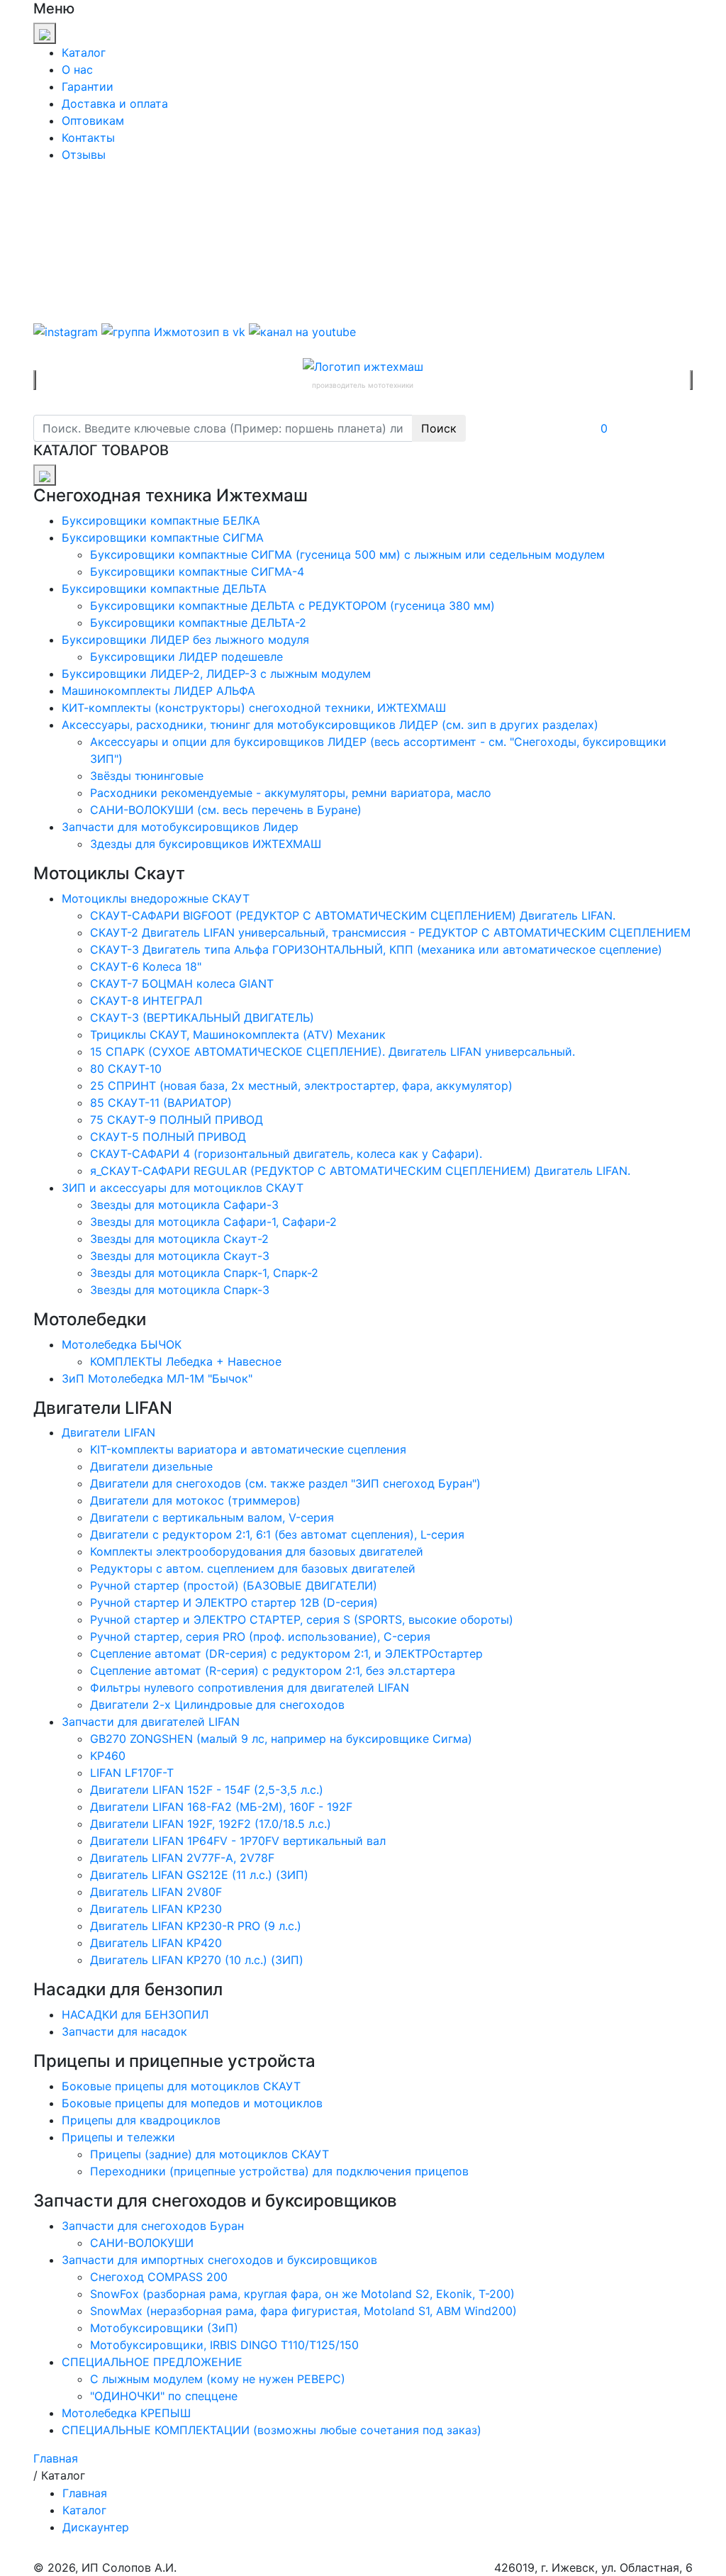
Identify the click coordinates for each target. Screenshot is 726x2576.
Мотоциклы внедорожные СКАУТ (156, 898)
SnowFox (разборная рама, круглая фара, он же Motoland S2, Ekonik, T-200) (302, 2294)
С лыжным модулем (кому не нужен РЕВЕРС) (218, 2379)
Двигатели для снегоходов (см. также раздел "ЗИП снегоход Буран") (285, 1483)
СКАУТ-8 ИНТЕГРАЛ (146, 1000)
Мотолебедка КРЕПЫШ (126, 2413)
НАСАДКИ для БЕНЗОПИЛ (135, 2014)
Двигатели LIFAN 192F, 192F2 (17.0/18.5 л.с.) (211, 1824)
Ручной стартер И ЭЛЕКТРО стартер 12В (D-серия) (234, 1602)
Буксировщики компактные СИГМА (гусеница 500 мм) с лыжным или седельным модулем (347, 554)
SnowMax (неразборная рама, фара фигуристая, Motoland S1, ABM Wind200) (303, 2311)
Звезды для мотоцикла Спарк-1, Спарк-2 (204, 1273)
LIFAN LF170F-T (132, 1773)
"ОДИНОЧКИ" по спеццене (164, 2396)
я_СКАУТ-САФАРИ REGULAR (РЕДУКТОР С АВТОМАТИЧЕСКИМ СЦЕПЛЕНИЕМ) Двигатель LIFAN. (360, 1171)
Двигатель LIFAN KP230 (156, 1909)
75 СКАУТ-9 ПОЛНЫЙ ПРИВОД (177, 1120)
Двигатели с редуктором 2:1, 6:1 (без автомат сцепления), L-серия (277, 1534)
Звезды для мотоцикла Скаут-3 (180, 1256)
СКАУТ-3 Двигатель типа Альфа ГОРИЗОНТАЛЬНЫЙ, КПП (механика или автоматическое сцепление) (376, 949)
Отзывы (84, 155)
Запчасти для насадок (124, 2031)
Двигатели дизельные (151, 1466)
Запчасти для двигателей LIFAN (151, 1722)
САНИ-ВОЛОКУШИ (142, 2243)
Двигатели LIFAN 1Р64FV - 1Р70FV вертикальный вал (238, 1841)
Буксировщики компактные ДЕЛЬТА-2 (198, 623)
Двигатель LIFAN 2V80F (156, 1892)
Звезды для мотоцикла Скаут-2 (179, 1239)
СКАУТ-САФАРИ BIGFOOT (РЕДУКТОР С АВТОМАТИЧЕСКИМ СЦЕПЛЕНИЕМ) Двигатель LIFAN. (353, 915)
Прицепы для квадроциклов (141, 2120)
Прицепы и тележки (118, 2137)
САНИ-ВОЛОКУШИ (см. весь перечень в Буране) (226, 810)
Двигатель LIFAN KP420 (156, 1943)
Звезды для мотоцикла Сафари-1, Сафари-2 (213, 1222)
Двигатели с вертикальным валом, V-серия (212, 1517)
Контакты (88, 138)
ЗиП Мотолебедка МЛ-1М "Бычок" (157, 1378)
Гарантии (88, 87)
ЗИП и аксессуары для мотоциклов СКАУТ (183, 1188)
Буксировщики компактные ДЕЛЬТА (164, 589)
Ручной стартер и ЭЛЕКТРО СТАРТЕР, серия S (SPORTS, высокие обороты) (302, 1619)
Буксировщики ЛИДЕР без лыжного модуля (185, 640)
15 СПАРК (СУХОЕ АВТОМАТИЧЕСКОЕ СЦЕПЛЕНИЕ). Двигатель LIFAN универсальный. (333, 1052)
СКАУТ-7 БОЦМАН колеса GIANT (182, 983)
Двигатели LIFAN (108, 1432)
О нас (77, 69)
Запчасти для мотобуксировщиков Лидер (180, 827)
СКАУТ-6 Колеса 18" (146, 966)
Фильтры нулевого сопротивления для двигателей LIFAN (250, 1688)
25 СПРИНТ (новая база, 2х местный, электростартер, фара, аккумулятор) (301, 1086)
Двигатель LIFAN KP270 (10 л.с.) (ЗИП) (197, 1960)
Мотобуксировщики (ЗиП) (164, 2328)
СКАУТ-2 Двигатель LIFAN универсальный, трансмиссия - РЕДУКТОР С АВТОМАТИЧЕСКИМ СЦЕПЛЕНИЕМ (390, 932)
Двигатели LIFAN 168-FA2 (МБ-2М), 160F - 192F (221, 1807)
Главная (85, 2493)
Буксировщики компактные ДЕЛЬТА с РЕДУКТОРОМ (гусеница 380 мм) (292, 606)
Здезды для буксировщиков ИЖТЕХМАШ (206, 844)
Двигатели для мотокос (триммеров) (195, 1500)
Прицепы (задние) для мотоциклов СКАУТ (210, 2154)
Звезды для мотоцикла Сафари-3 (184, 1205)
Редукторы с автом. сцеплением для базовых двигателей (253, 1568)
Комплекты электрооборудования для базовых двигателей (257, 1551)
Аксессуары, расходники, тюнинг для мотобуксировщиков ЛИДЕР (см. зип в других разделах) (330, 725)
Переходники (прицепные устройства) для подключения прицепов (279, 2171)
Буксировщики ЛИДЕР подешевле (186, 657)
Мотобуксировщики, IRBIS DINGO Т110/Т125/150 (224, 2345)
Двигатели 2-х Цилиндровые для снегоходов (217, 1705)
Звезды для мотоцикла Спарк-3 (180, 1290)
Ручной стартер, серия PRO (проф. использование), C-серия (260, 1637)
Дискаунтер (96, 2527)
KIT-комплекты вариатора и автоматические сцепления (248, 1449)
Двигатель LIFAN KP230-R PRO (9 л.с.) (196, 1926)
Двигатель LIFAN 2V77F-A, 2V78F (182, 1858)
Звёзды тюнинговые (147, 776)
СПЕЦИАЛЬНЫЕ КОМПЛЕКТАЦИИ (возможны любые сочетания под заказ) (272, 2430)
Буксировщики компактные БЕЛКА (161, 520)
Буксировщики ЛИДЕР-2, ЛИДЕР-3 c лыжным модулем (216, 674)
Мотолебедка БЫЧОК (122, 1344)
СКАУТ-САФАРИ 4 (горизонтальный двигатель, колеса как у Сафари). (286, 1154)
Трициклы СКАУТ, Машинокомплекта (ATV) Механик (238, 1035)
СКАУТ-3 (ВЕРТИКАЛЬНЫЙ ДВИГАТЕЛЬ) (202, 1017)
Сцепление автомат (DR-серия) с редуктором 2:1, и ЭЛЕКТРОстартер (286, 1654)
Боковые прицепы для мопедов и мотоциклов (192, 2103)
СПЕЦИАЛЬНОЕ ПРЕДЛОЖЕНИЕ (152, 2362)
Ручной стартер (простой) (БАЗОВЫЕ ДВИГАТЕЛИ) (234, 1585)
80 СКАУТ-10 (126, 1069)
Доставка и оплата (115, 104)
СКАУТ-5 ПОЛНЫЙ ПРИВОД (168, 1137)
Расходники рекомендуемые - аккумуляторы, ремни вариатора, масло (291, 793)
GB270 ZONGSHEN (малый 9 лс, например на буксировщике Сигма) (281, 1739)
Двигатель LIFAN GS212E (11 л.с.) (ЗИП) (199, 1875)
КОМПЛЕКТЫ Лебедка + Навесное (186, 1361)
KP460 (108, 1756)
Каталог (84, 52)
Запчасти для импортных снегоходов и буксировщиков (219, 2260)
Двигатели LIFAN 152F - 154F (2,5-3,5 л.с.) (207, 1790)
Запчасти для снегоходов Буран (153, 2226)
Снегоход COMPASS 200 (159, 2277)
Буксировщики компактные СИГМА (163, 537)
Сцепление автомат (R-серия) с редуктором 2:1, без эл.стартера (273, 1671)
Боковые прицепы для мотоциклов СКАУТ (181, 2086)
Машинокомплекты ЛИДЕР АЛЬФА (158, 691)
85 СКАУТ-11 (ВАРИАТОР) (161, 1103)
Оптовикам (93, 121)
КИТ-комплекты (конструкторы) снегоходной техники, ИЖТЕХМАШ (254, 708)
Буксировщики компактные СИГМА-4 (197, 571)
